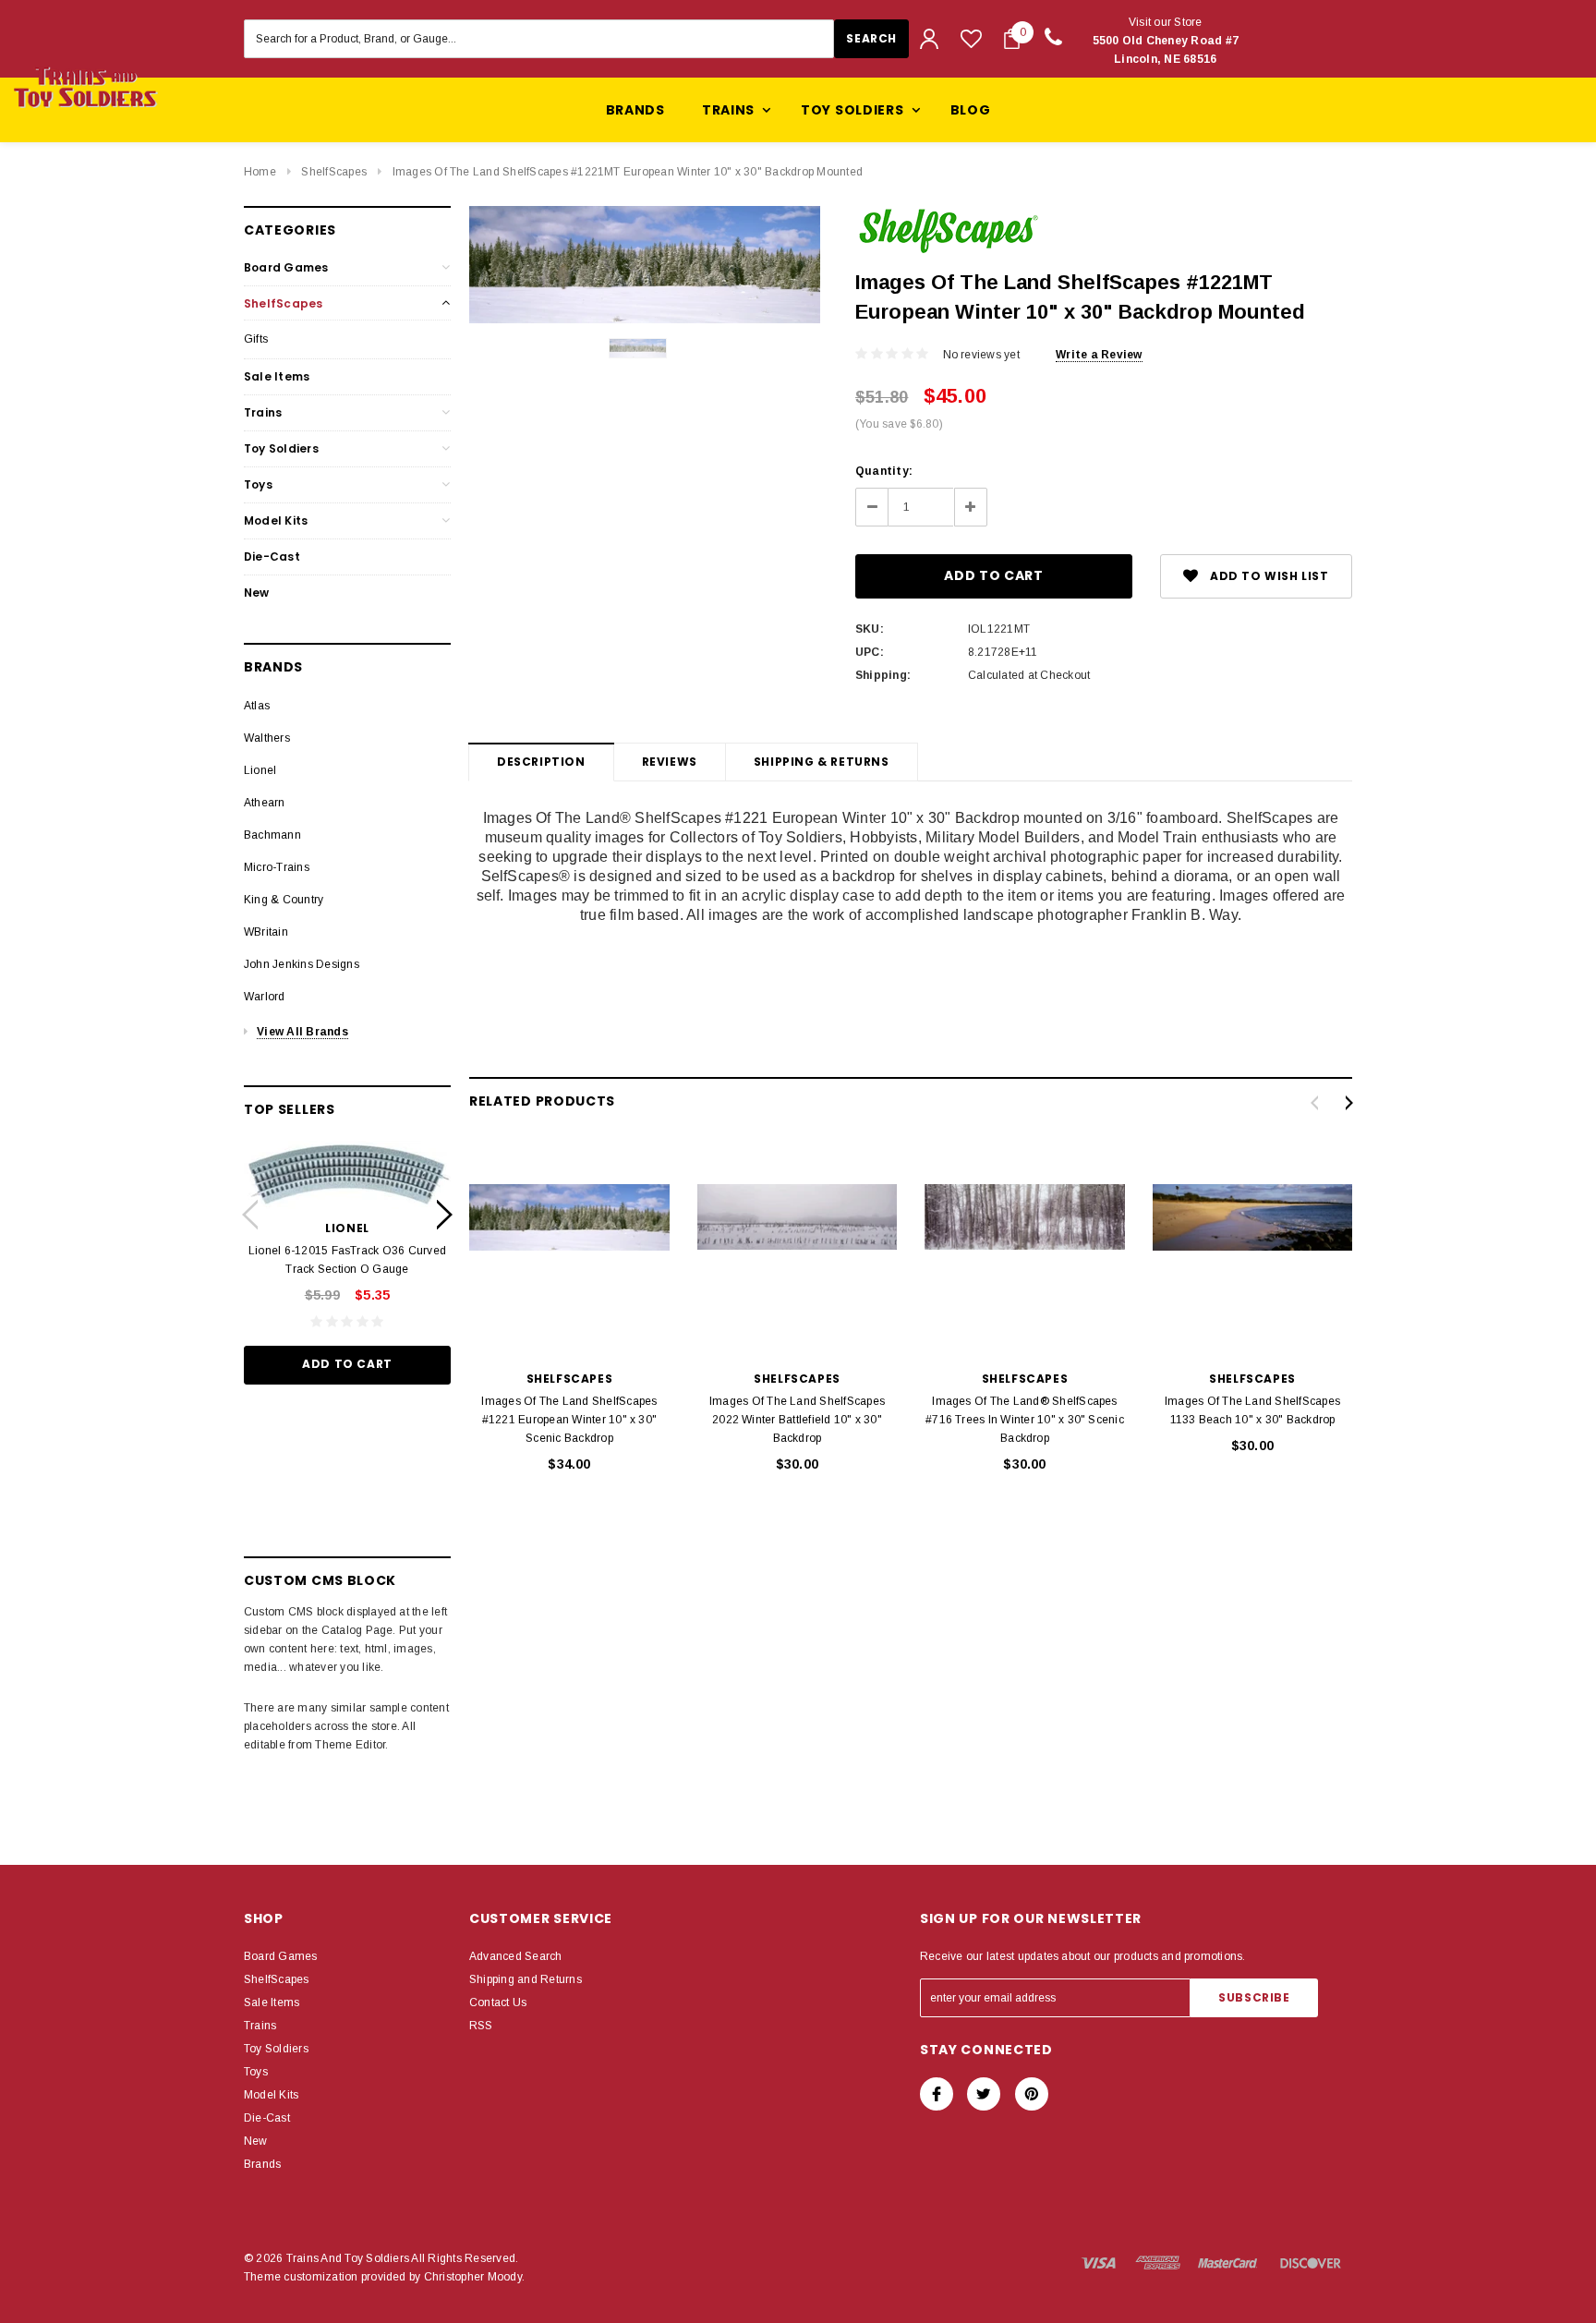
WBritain (266, 932)
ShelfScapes (334, 172)
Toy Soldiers (281, 448)
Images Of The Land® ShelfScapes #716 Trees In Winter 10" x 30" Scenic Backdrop (1025, 1420)
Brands (635, 110)
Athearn (265, 803)
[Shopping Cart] (1012, 39)
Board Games (286, 267)
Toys (258, 484)
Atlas (257, 706)
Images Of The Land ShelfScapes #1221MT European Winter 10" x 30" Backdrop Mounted (628, 172)
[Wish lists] (971, 38)
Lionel (260, 770)
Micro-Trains (277, 867)
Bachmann (272, 835)
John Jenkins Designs (302, 964)
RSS (481, 2026)
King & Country (284, 900)
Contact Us (498, 2002)
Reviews (670, 762)
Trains (263, 412)
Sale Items (277, 376)
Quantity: (884, 471)
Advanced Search (516, 1956)
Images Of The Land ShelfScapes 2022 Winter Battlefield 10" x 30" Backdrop (797, 1420)
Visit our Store (1166, 41)
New (257, 593)
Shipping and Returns (526, 1979)
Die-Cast (272, 557)
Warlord (265, 997)
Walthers (267, 738)
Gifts (256, 339)
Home (260, 172)
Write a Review (1099, 355)
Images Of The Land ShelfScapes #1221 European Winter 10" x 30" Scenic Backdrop (569, 1420)
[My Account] (929, 39)
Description (541, 762)
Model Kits (276, 520)
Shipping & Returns (822, 762)
